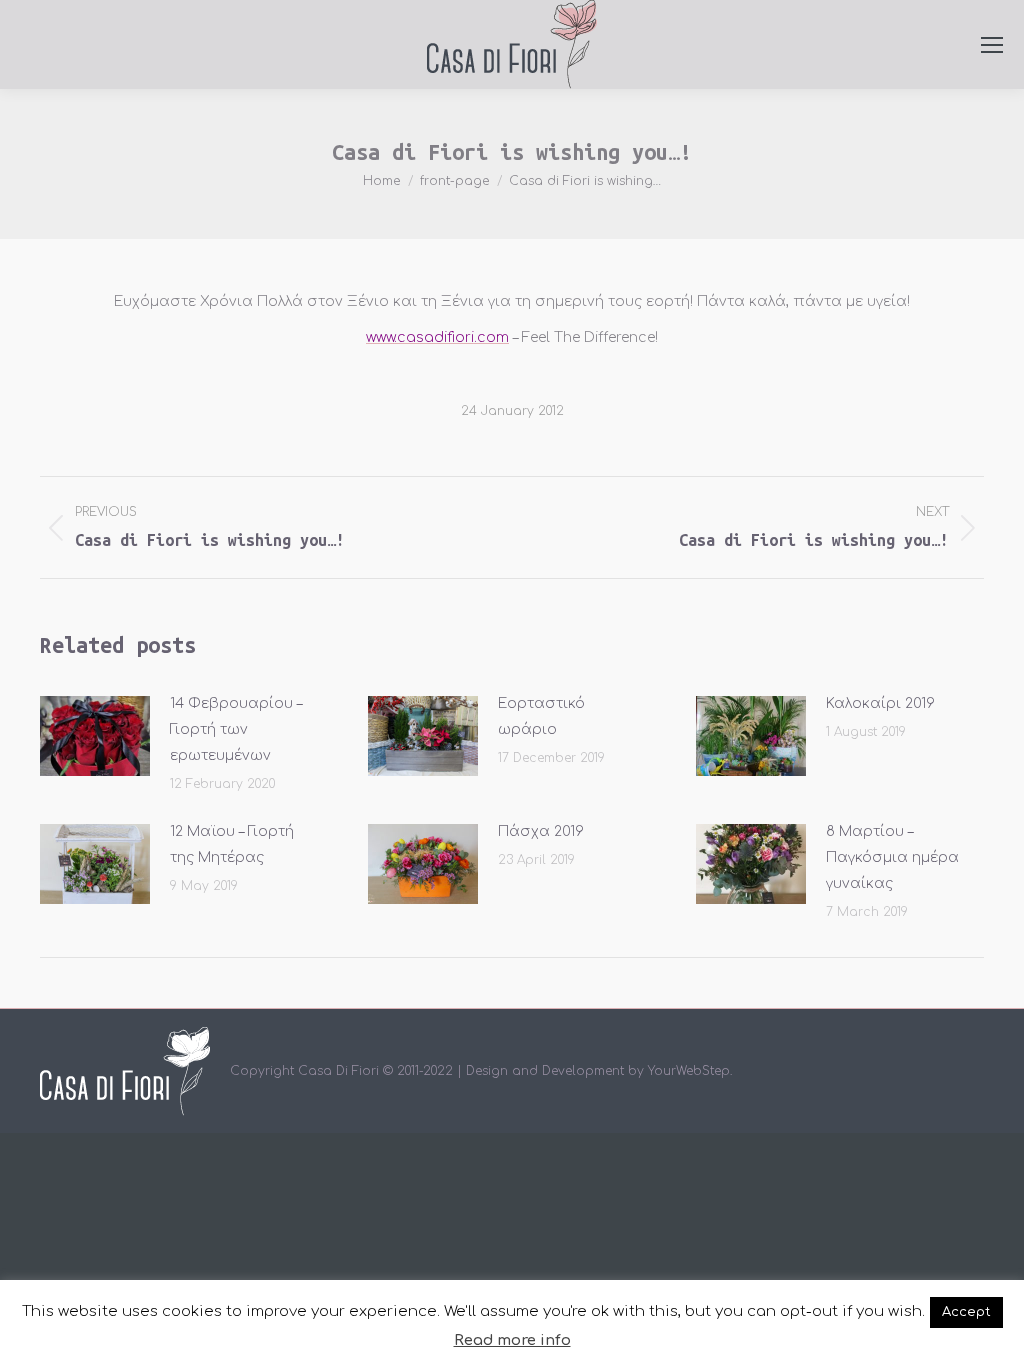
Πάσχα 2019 (541, 831)
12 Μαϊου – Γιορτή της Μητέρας (232, 844)
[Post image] (95, 736)
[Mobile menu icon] (992, 45)
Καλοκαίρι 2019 (880, 703)
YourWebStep (689, 1071)
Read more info (512, 1340)
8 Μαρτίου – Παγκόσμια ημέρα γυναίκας (892, 857)
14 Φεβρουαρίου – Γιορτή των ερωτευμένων (236, 729)
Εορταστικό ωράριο (541, 716)
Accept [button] (966, 1312)
